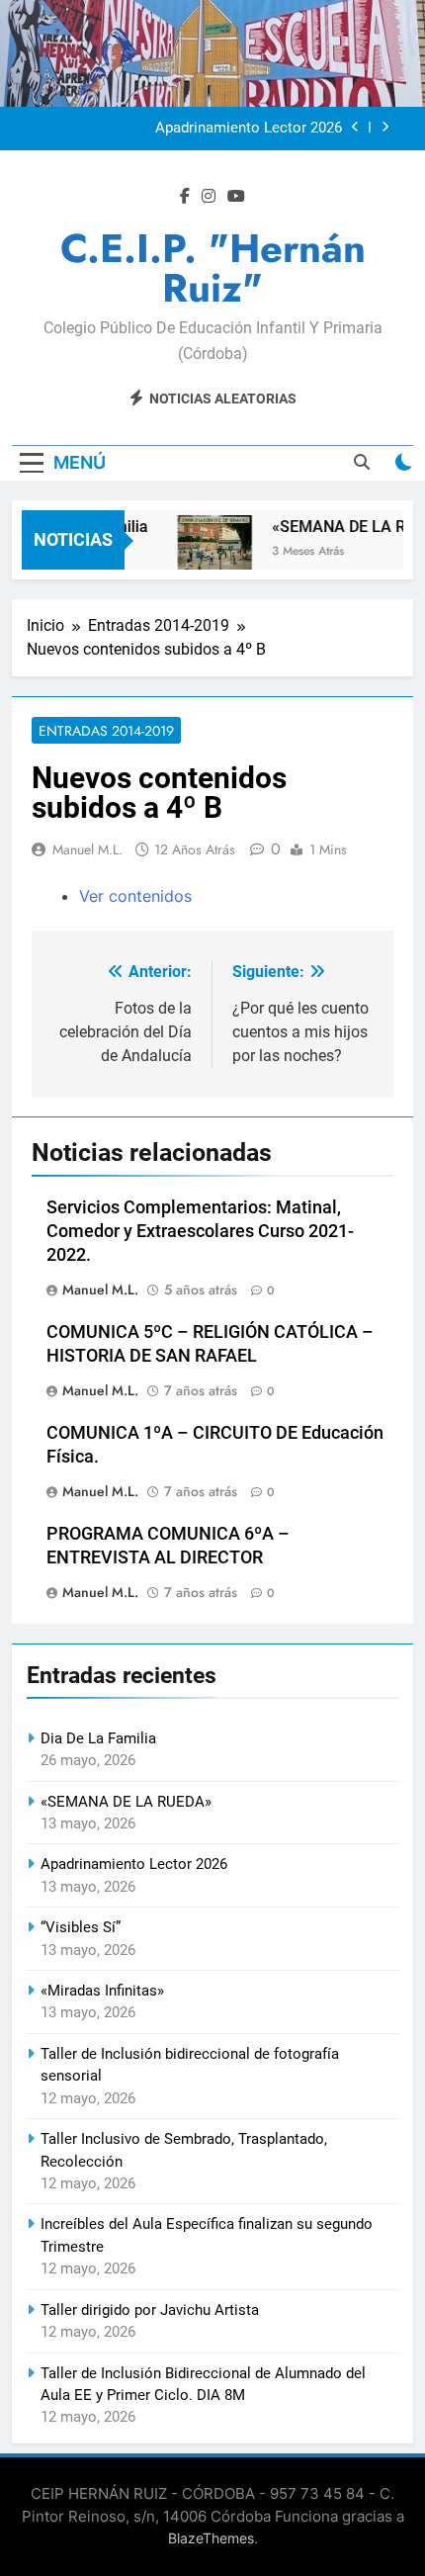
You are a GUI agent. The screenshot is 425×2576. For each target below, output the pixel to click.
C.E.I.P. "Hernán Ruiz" (213, 268)
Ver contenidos (135, 896)
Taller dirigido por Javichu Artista (150, 2310)
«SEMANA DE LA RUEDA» (126, 1802)
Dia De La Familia (98, 1738)
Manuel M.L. (87, 849)
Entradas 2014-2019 (106, 731)
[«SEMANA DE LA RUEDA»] (209, 552)
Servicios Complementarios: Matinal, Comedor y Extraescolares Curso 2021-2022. (200, 1231)
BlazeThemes (211, 2538)
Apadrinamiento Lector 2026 (249, 129)
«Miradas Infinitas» (102, 1991)
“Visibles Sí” (81, 1927)
